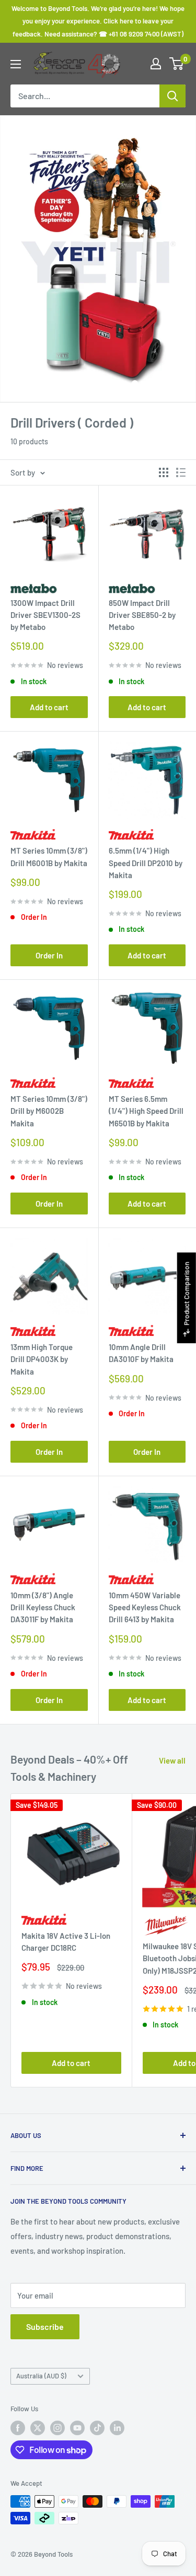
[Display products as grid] (164, 472)
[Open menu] (16, 64)
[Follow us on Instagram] (57, 2428)
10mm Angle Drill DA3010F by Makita (141, 1353)
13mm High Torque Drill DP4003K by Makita (42, 1359)
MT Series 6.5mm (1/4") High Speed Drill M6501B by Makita (146, 1111)
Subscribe (45, 2326)
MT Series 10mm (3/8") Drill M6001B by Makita (49, 856)
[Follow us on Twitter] (38, 2428)
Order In (49, 955)
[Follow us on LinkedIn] (117, 2428)
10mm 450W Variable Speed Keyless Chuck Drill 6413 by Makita (145, 1607)
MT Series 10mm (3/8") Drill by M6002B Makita (49, 1111)
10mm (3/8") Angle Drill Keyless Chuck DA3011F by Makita (43, 1607)
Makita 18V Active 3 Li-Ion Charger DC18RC (66, 1942)
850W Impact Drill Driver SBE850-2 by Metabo (142, 615)
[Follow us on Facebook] (18, 2428)
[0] (177, 64)
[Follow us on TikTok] (97, 2428)
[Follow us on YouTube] (77, 2428)
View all (172, 1760)
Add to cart (49, 707)
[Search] (172, 96)
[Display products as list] (181, 472)
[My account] (156, 64)
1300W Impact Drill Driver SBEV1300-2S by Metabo (45, 615)
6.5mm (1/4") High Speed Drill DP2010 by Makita (146, 863)
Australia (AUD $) (41, 2376)
